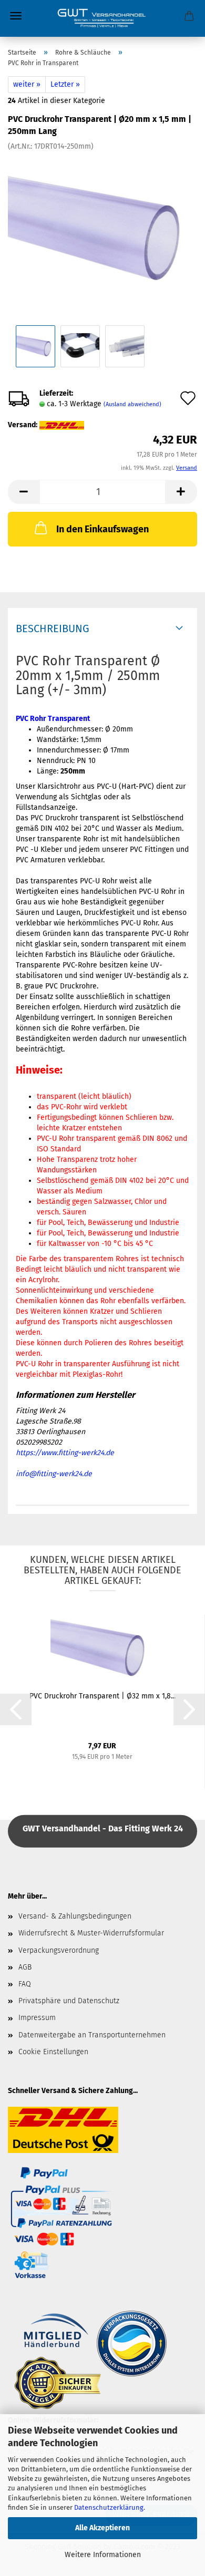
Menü (16, 16)
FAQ (25, 1984)
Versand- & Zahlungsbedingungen (75, 1916)
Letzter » (65, 84)
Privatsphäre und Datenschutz (69, 2001)
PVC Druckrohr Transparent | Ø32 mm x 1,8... (102, 1696)
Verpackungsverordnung (59, 1950)
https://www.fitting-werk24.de (65, 1453)
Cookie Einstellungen (53, 2052)
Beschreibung (53, 628)
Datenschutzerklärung (109, 2507)
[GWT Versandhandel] (102, 18)
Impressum (37, 2018)
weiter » (27, 84)
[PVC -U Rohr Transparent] (102, 230)
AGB (25, 1967)
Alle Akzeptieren (102, 2528)
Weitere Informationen (103, 2555)
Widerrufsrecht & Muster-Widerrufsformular (91, 1933)
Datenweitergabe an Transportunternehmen (92, 2035)
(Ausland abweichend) (132, 404)
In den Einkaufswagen (102, 529)
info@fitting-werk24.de (54, 1474)
